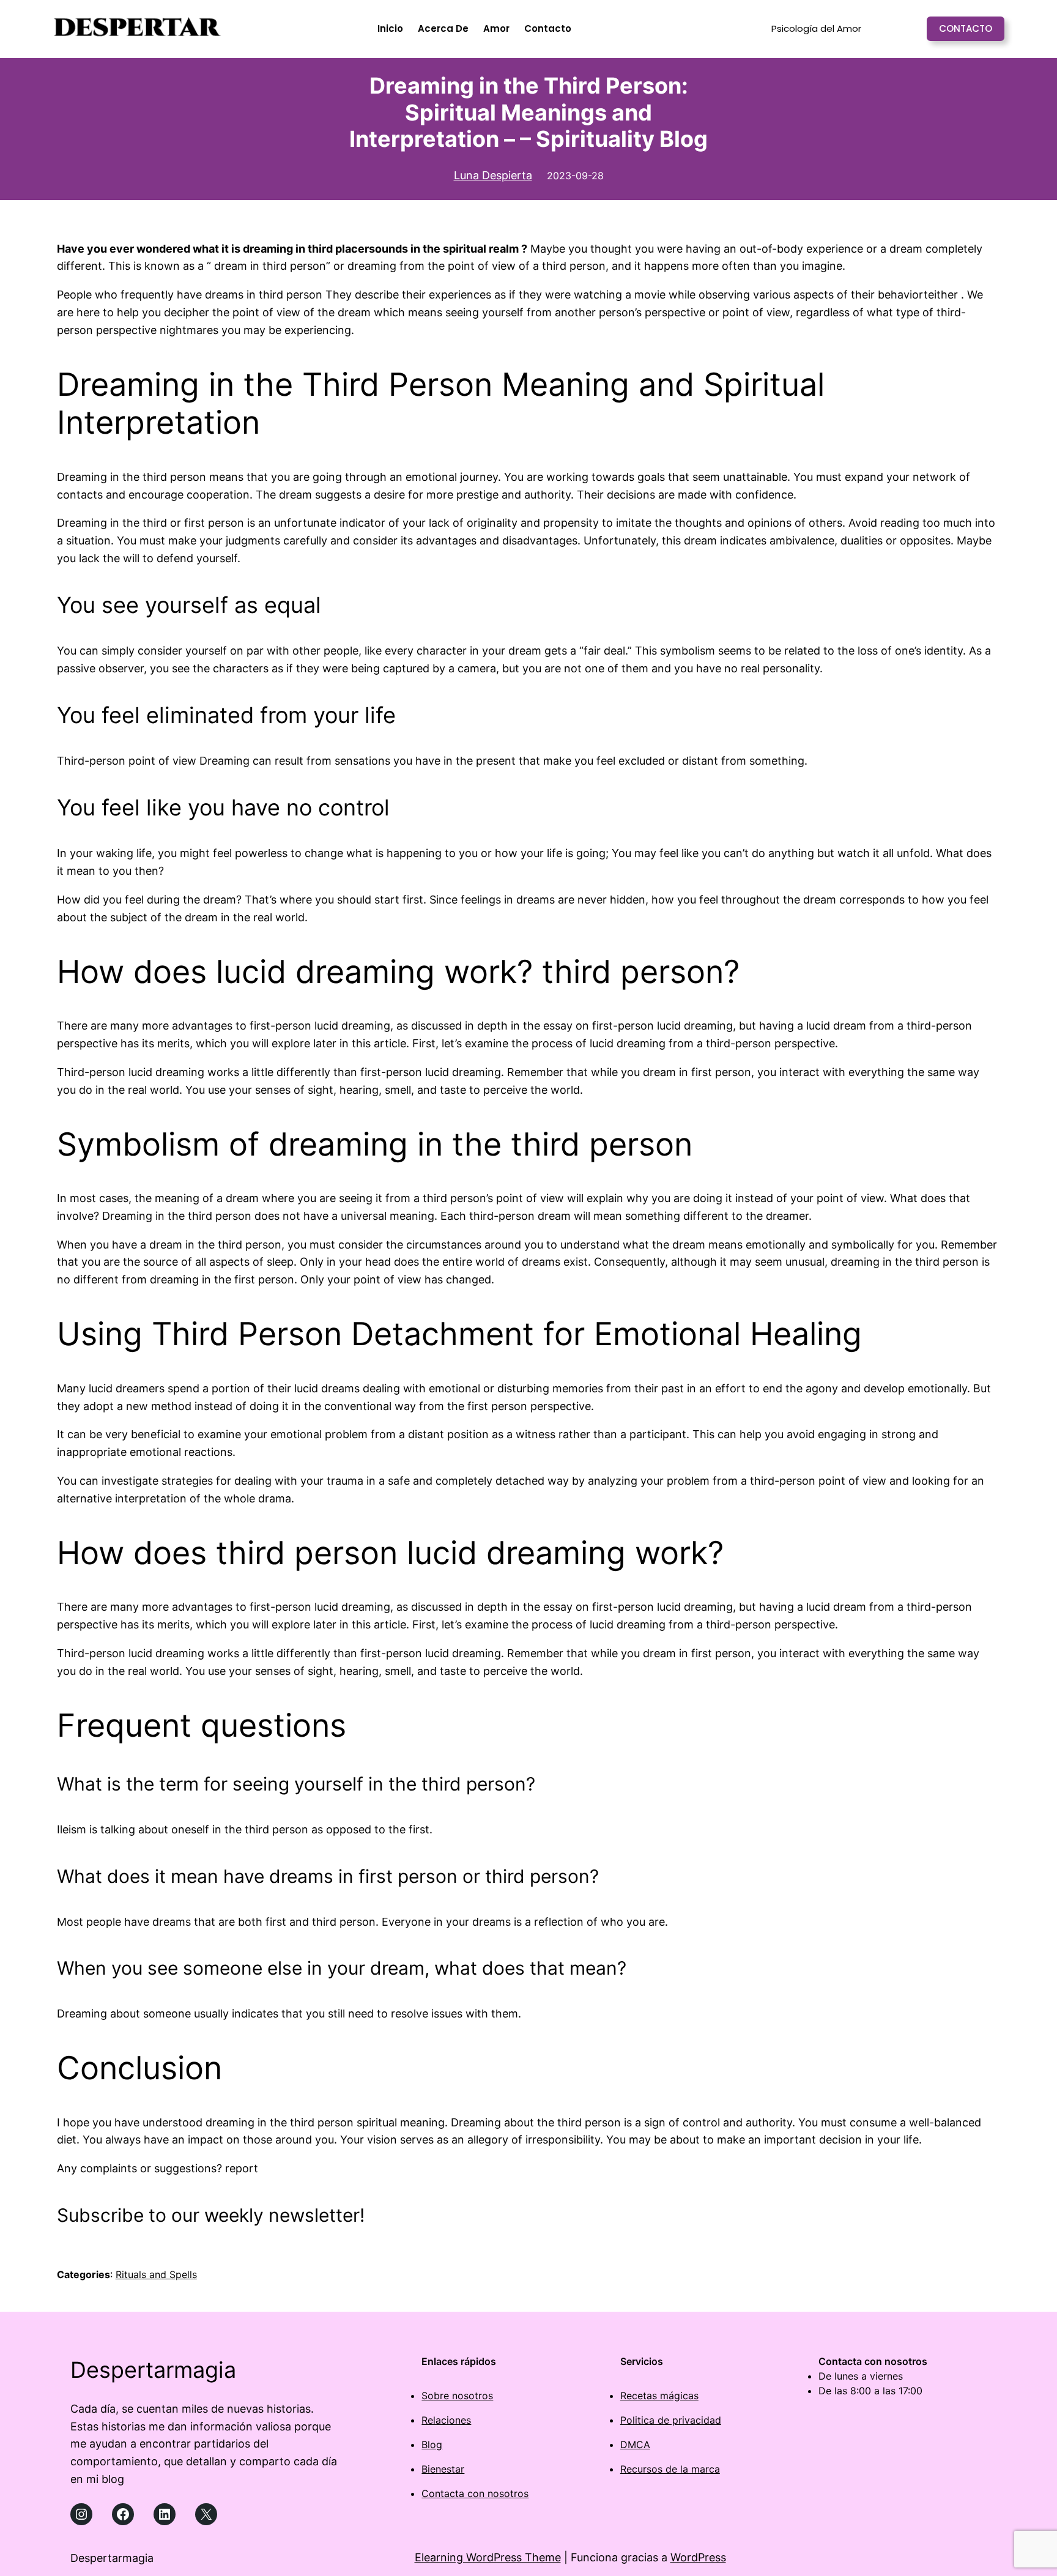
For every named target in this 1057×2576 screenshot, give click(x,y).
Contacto (966, 28)
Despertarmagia (153, 2370)
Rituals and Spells (156, 2274)
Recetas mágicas (659, 2396)
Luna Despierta (493, 175)
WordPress (698, 2557)
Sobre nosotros (457, 2396)
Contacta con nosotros (475, 2493)
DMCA (635, 2444)
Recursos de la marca (670, 2469)
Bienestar (443, 2469)
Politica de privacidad (671, 2420)
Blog (432, 2444)
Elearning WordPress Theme (488, 2557)
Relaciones (446, 2420)
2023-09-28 (575, 176)
